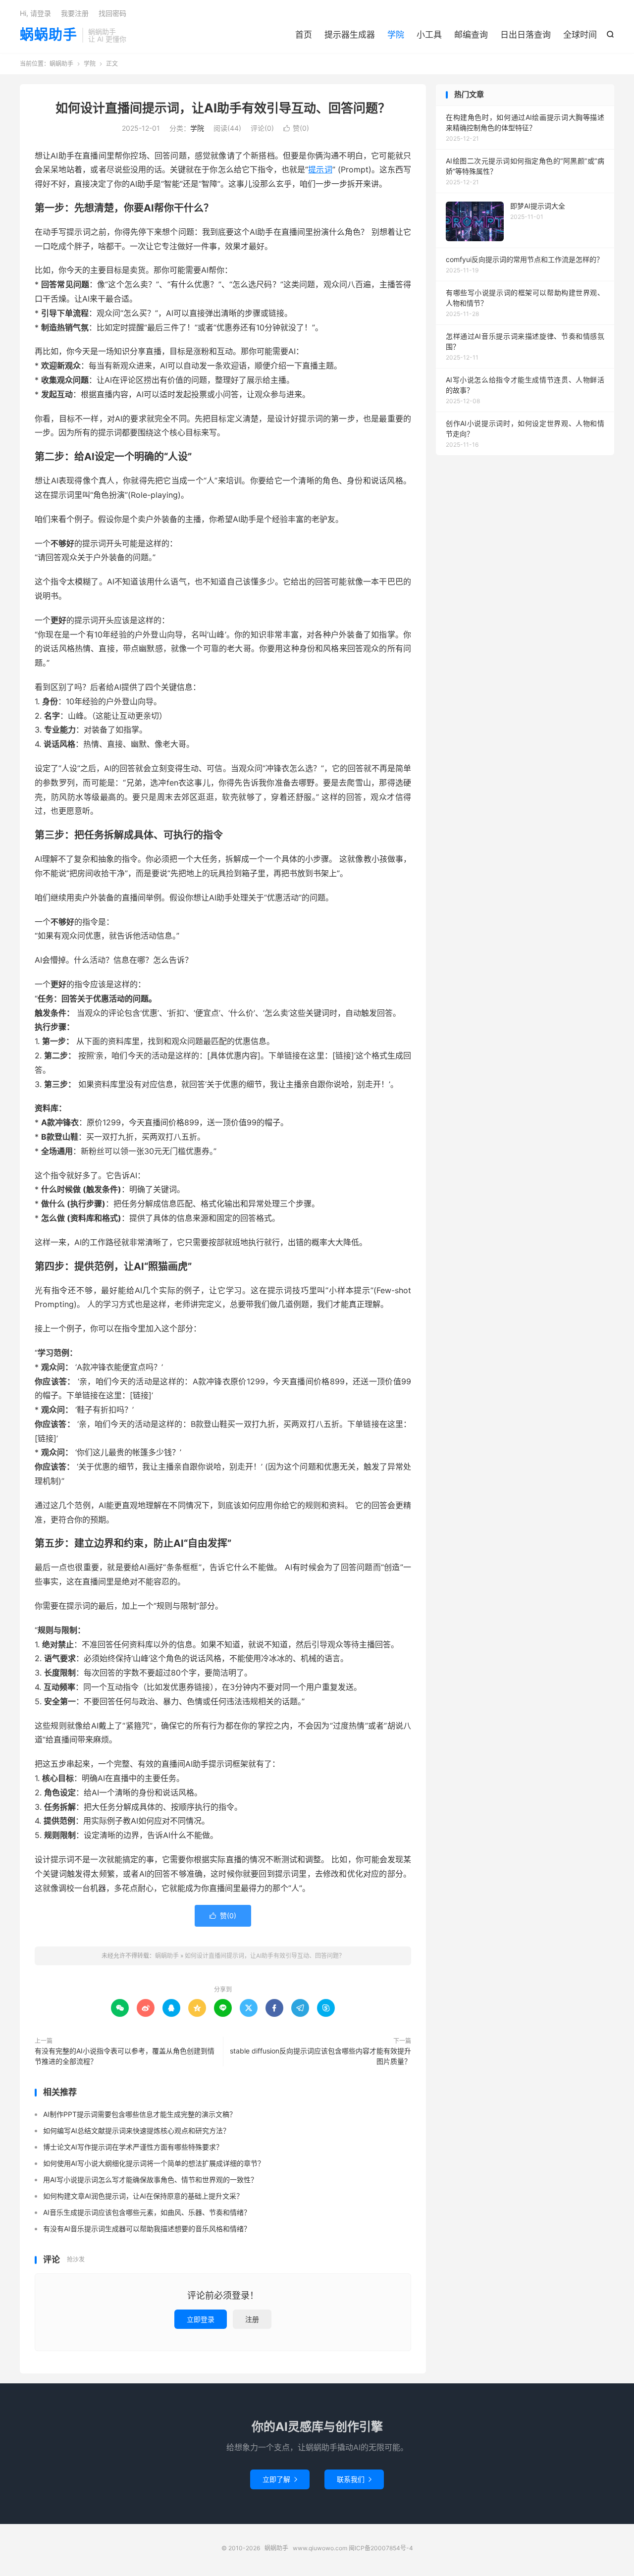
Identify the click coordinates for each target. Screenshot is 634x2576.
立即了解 (280, 2479)
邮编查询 (471, 35)
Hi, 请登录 (35, 13)
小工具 (429, 35)
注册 (252, 2319)
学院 (396, 35)
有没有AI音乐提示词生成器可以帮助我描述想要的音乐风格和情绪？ (147, 2229)
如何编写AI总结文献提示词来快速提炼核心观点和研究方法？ (136, 2130)
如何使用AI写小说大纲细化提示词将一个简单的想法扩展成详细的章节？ (154, 2163)
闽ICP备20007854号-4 (381, 2548)
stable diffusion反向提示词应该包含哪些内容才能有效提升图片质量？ (320, 2056)
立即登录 (201, 2319)
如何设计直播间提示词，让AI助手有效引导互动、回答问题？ (223, 108)
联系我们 (354, 2479)
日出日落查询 (526, 35)
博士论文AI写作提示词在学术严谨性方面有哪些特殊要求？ (133, 2147)
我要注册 (75, 13)
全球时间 (580, 35)
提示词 (320, 169)
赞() (296, 128)
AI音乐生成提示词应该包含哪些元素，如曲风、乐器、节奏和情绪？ (147, 2212)
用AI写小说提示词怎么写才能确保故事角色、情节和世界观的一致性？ (150, 2180)
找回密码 (112, 13)
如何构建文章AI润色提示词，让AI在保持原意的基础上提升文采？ (143, 2196)
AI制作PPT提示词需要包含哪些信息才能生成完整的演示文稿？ (140, 2114)
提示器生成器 (350, 35)
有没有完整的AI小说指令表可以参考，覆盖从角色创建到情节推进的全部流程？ (125, 2056)
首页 (304, 35)
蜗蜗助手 (49, 35)
